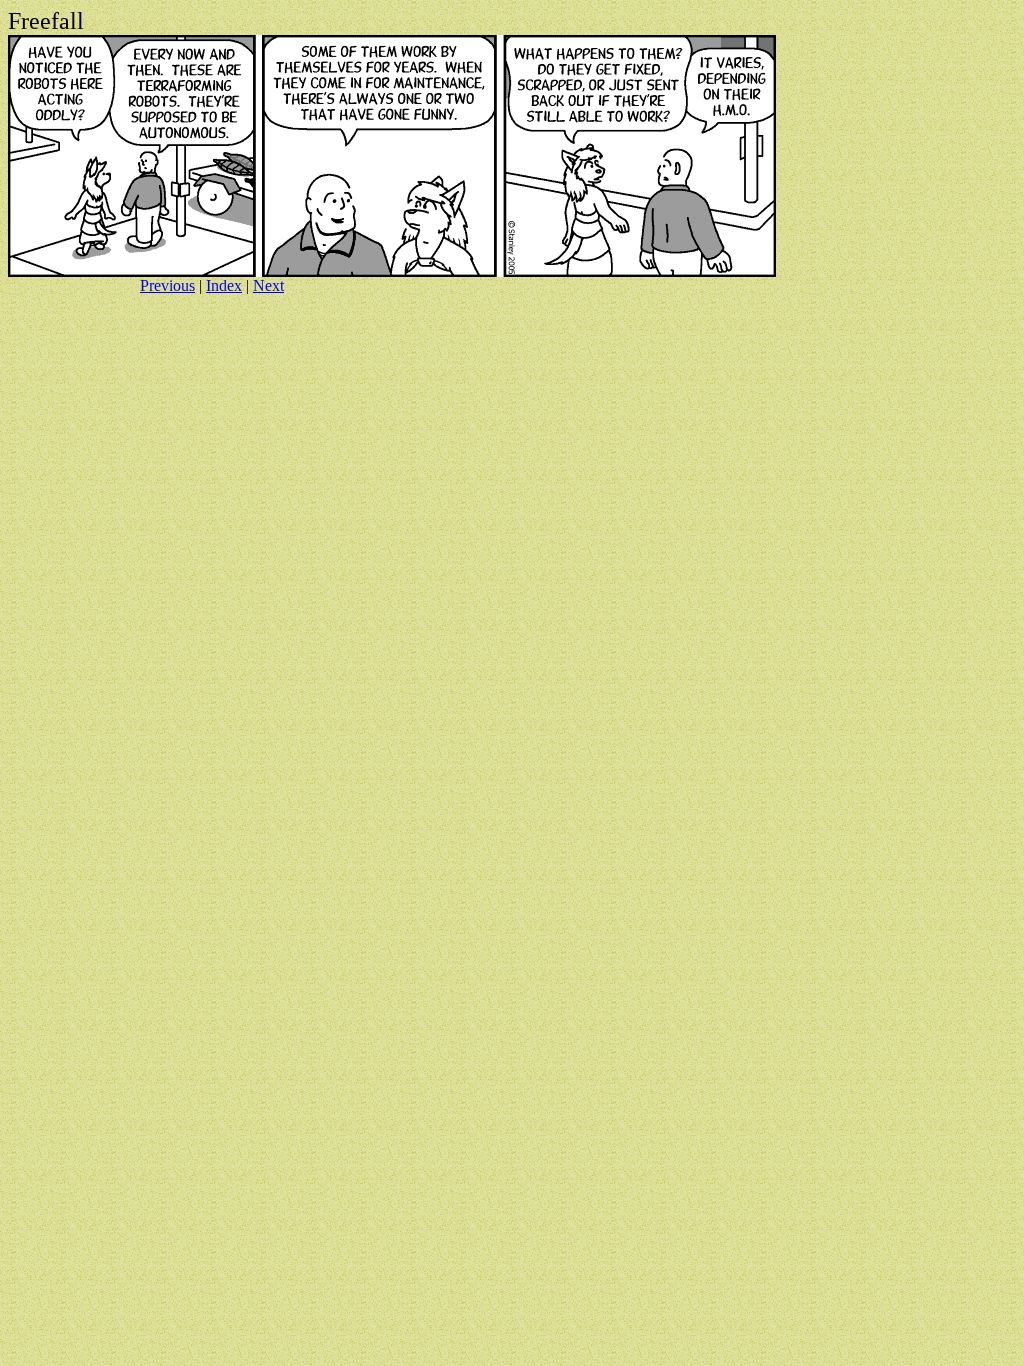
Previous (167, 285)
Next (268, 285)
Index (224, 285)
